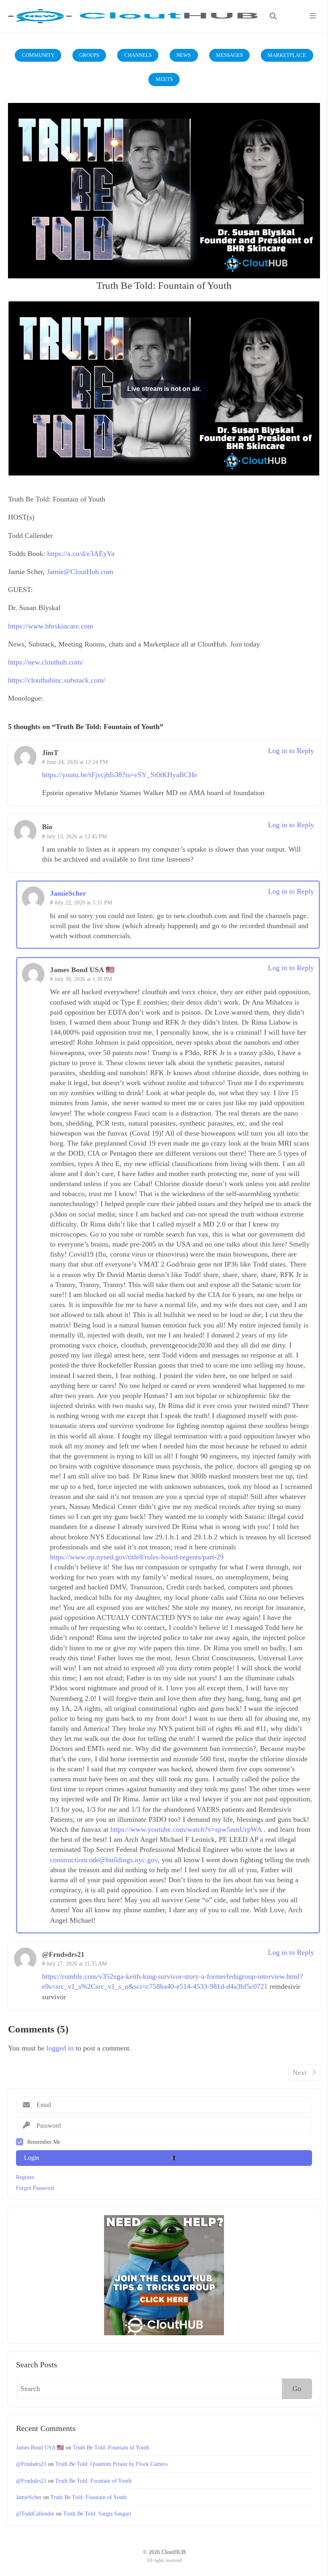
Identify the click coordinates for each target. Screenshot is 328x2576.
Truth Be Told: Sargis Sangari (97, 2514)
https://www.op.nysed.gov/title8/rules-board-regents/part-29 (137, 1557)
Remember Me (44, 2142)
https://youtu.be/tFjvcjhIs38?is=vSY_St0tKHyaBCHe (120, 775)
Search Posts (37, 2365)
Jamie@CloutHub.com (80, 572)
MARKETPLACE (287, 55)
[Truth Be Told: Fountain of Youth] (164, 191)
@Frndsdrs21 (31, 2464)
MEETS (164, 79)
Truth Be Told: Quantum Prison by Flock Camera (111, 2464)
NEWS (184, 55)
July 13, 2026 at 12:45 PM (77, 836)
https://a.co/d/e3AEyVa (81, 554)
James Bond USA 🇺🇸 (40, 2447)
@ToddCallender (35, 2514)
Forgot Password (35, 2188)
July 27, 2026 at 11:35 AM (77, 1964)
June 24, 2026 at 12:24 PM (77, 762)
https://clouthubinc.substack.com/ (57, 680)
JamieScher (29, 2497)
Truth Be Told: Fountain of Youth (111, 2447)
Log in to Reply (291, 751)
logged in (60, 2048)
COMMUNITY (38, 55)
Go (297, 2389)
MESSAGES (229, 55)
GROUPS (89, 55)
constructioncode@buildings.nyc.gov (104, 1860)
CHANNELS (138, 55)
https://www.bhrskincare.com (51, 626)
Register (25, 2177)
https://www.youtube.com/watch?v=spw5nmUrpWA (186, 1829)
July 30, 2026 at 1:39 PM (83, 979)
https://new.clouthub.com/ (46, 662)
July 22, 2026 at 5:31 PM (83, 902)
